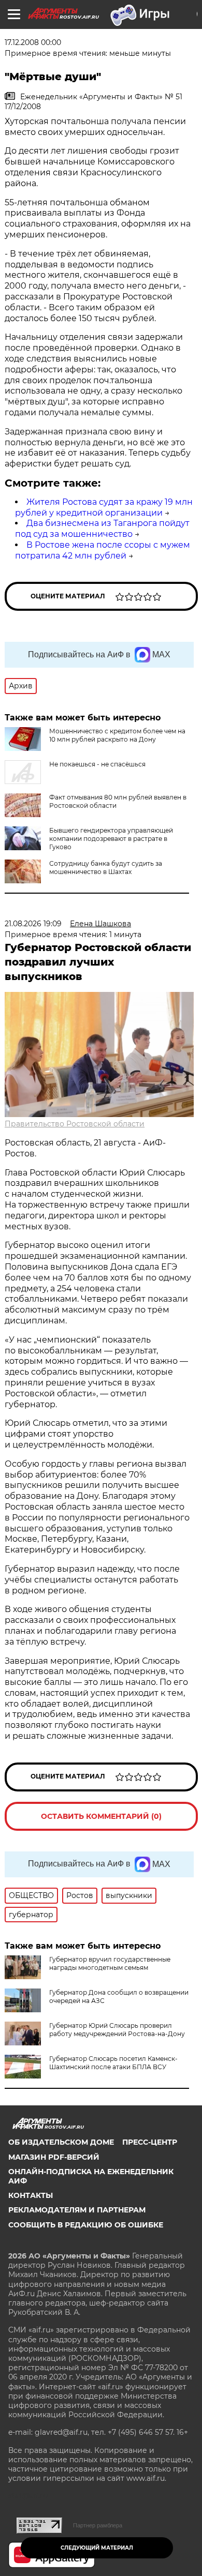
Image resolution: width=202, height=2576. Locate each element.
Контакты (31, 2195)
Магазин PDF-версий (54, 2157)
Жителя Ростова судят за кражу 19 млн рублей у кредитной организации (104, 507)
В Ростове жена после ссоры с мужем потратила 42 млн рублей (103, 550)
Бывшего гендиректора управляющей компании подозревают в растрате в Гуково (111, 839)
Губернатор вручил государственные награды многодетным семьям (110, 1963)
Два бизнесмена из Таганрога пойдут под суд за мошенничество (102, 529)
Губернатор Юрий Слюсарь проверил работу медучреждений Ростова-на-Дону (117, 2030)
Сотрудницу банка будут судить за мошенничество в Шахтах (106, 868)
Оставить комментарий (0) (101, 1816)
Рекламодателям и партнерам (77, 2210)
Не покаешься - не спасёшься (97, 764)
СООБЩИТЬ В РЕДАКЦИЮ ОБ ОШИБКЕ (86, 2225)
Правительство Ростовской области (75, 1124)
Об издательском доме (61, 2142)
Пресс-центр (150, 2142)
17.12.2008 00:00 (33, 42)
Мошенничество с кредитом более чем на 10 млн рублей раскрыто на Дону (117, 735)
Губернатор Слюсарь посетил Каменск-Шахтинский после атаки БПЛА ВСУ (113, 2063)
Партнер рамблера (98, 2525)
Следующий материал (97, 2548)
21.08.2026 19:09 (33, 924)
